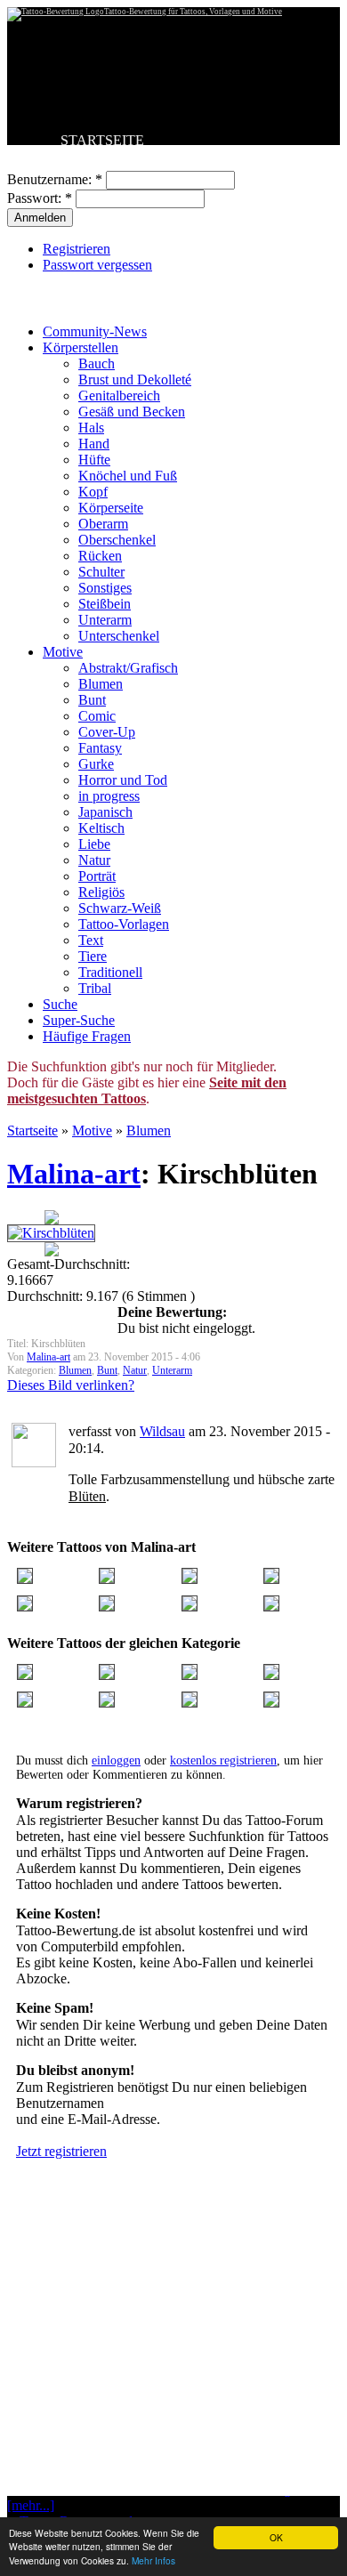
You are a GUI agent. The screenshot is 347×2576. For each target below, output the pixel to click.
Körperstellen (81, 347)
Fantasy (100, 748)
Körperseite (111, 508)
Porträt (97, 876)
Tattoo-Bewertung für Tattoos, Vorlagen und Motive (193, 12)
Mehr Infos (153, 2560)
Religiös (101, 892)
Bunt (92, 700)
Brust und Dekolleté (135, 380)
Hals (91, 428)
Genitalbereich (119, 396)
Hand (94, 444)
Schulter (101, 572)
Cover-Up (107, 732)
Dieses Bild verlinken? (71, 1385)
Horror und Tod (123, 780)
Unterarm (105, 620)
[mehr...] (31, 2505)
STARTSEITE (102, 140)
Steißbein (105, 604)
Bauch (97, 363)
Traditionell (110, 972)
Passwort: (40, 198)
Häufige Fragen (87, 1036)
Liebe (94, 844)
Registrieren (77, 249)
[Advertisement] (173, 2371)
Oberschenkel (117, 540)
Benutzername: (55, 179)
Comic (97, 716)
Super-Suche (79, 1020)
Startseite (32, 1131)
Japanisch (105, 812)
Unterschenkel (119, 636)
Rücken (100, 556)
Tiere (93, 956)
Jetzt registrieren (61, 2151)
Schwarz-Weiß (120, 908)
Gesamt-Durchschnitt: (69, 1264)
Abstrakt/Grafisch (128, 668)
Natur (94, 860)
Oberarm (103, 524)
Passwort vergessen (97, 265)
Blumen (101, 684)
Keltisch (101, 828)
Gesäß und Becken (132, 412)
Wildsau (162, 1431)
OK (276, 2537)
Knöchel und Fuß (128, 476)
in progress (109, 796)
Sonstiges (105, 588)
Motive (63, 652)
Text (91, 940)
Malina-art (74, 1174)
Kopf (93, 492)
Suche (60, 1004)
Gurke (96, 764)
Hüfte (94, 460)
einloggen (116, 1760)
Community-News (95, 331)
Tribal (95, 988)
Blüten (87, 1496)
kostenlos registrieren (223, 1760)
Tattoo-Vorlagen (124, 924)
